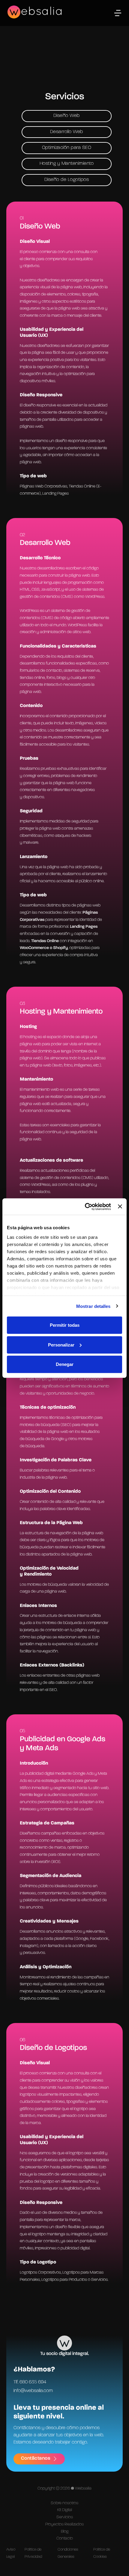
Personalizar (61, 1345)
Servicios (65, 2517)
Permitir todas (65, 1325)
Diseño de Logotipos (67, 180)
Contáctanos (36, 2458)
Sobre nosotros (64, 2503)
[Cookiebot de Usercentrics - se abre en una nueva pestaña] (85, 1206)
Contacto (65, 2538)
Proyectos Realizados (64, 2524)
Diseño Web (67, 116)
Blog (65, 2531)
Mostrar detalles (93, 1306)
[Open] (118, 13)
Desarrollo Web (67, 132)
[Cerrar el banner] (120, 1206)
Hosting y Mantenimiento (67, 164)
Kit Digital (65, 2510)
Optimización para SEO (67, 148)
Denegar (65, 1364)
